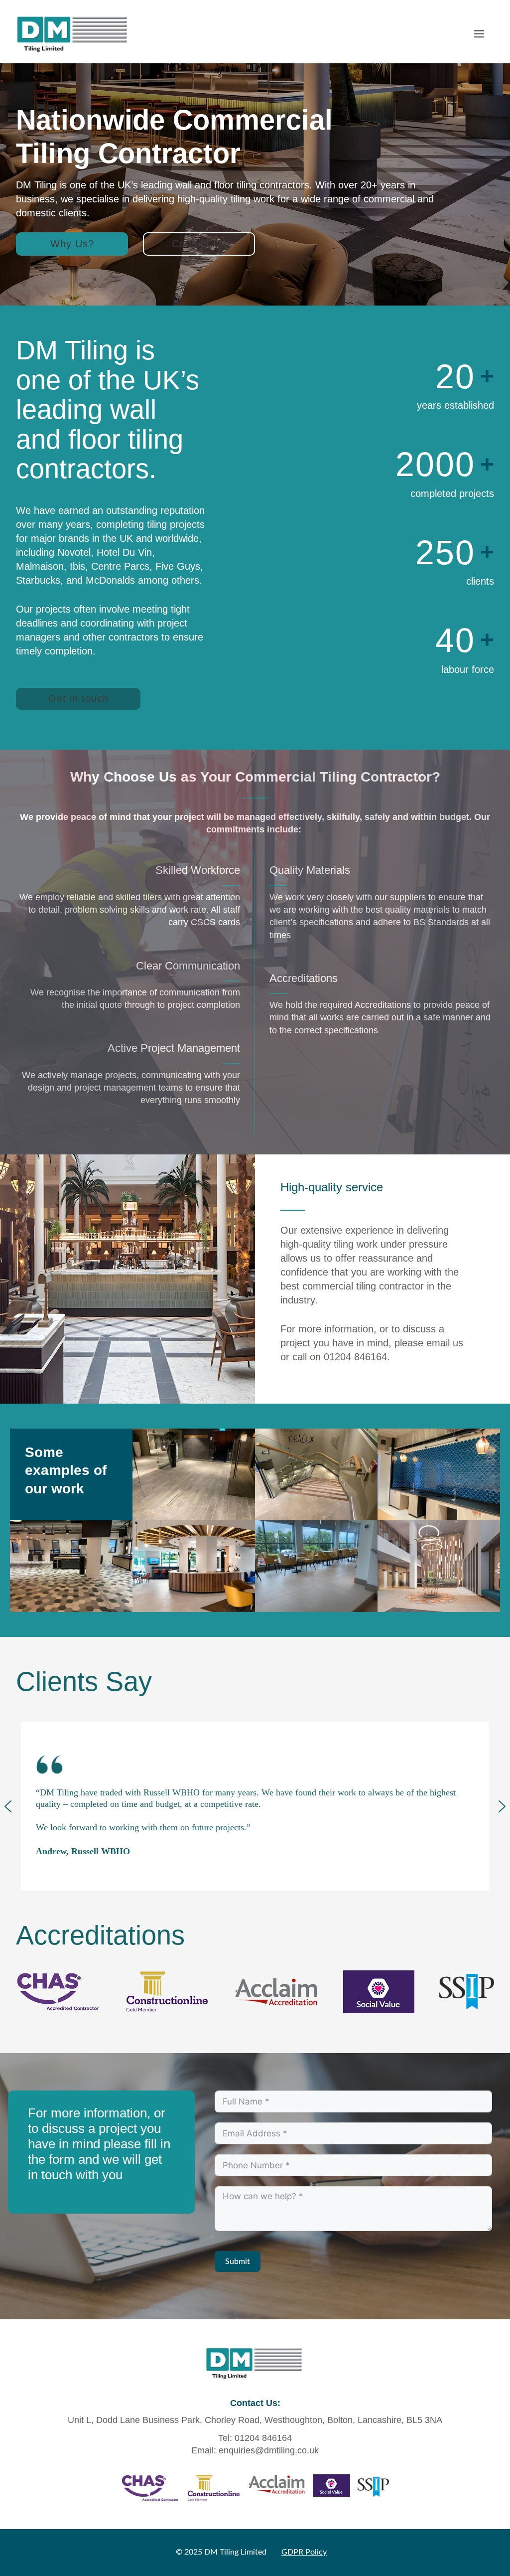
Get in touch (78, 698)
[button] (8, 1806)
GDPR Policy (304, 2552)
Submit (238, 2261)
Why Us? (72, 244)
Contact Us (199, 244)
